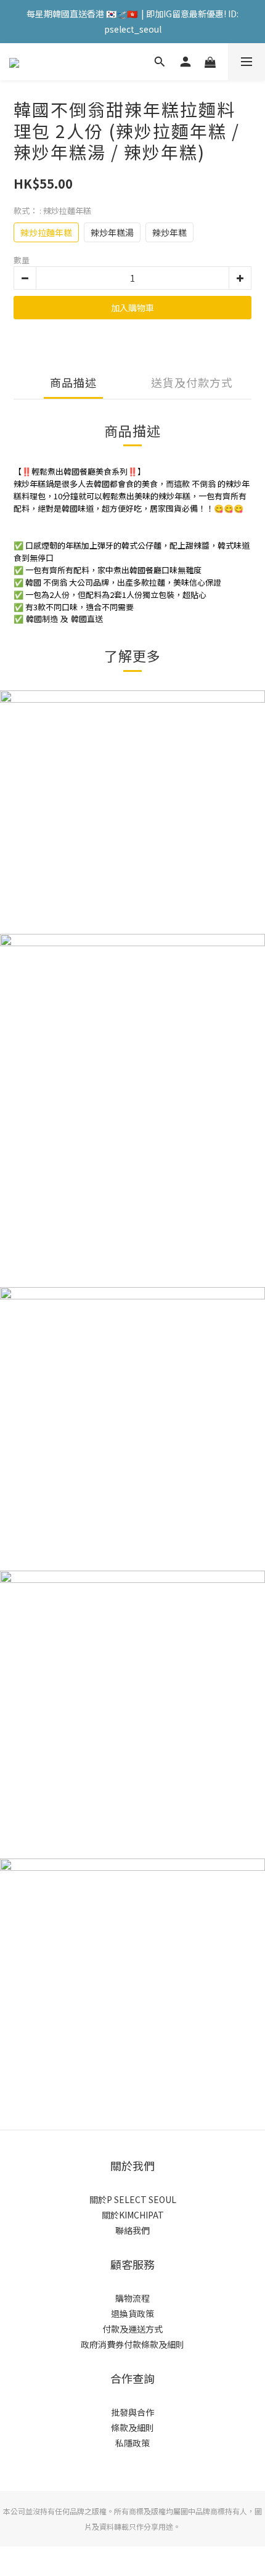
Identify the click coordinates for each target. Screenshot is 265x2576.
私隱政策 (132, 2443)
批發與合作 (132, 2412)
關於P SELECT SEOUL (133, 2199)
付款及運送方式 (132, 2329)
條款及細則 (132, 2427)
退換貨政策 (132, 2313)
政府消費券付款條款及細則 (132, 2344)
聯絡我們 (132, 2230)
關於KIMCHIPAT (133, 2215)
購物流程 (132, 2298)
